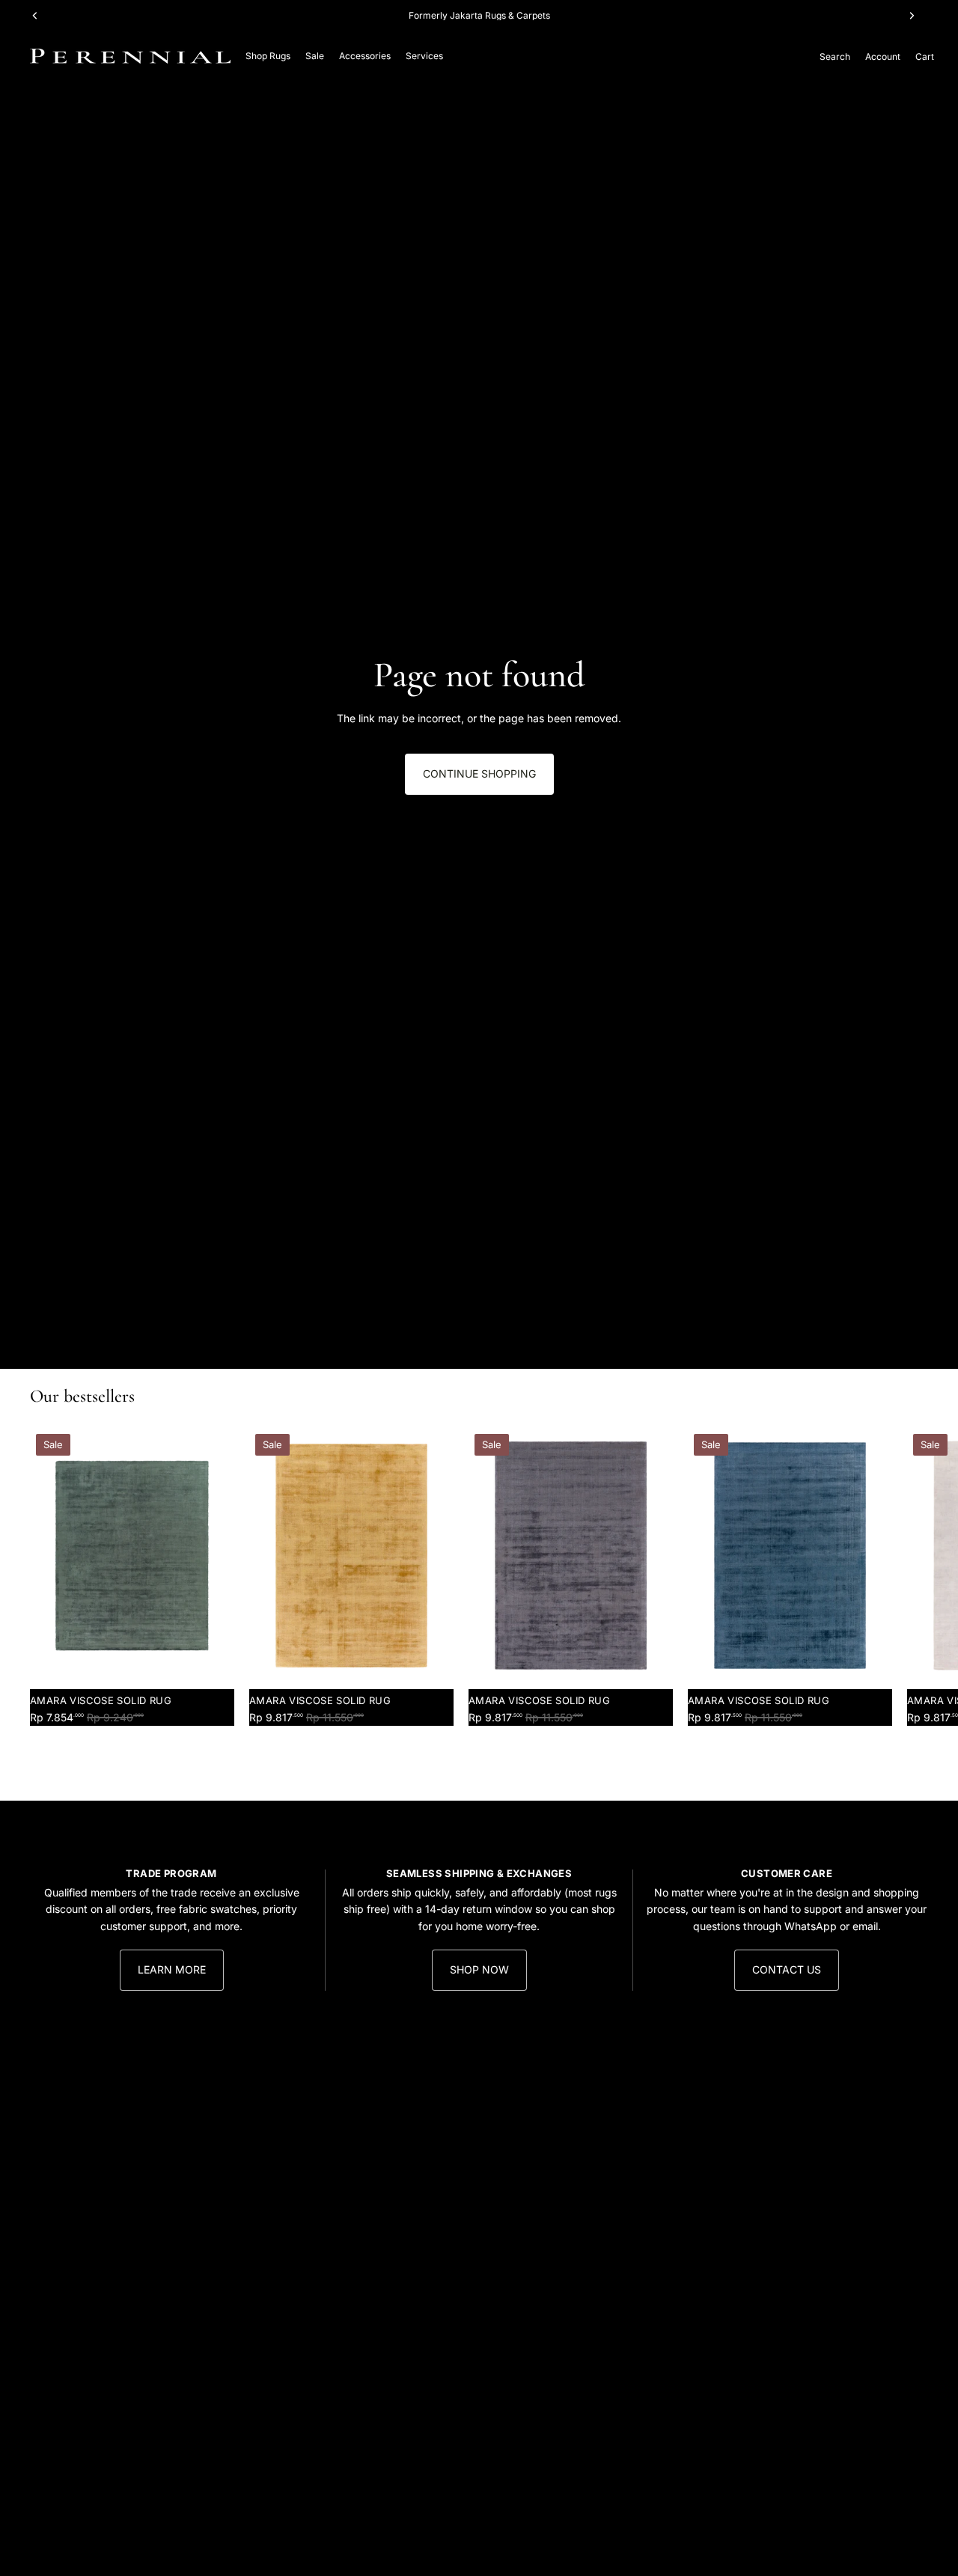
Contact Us (787, 1969)
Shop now (479, 1969)
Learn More (172, 1969)
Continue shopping (479, 773)
